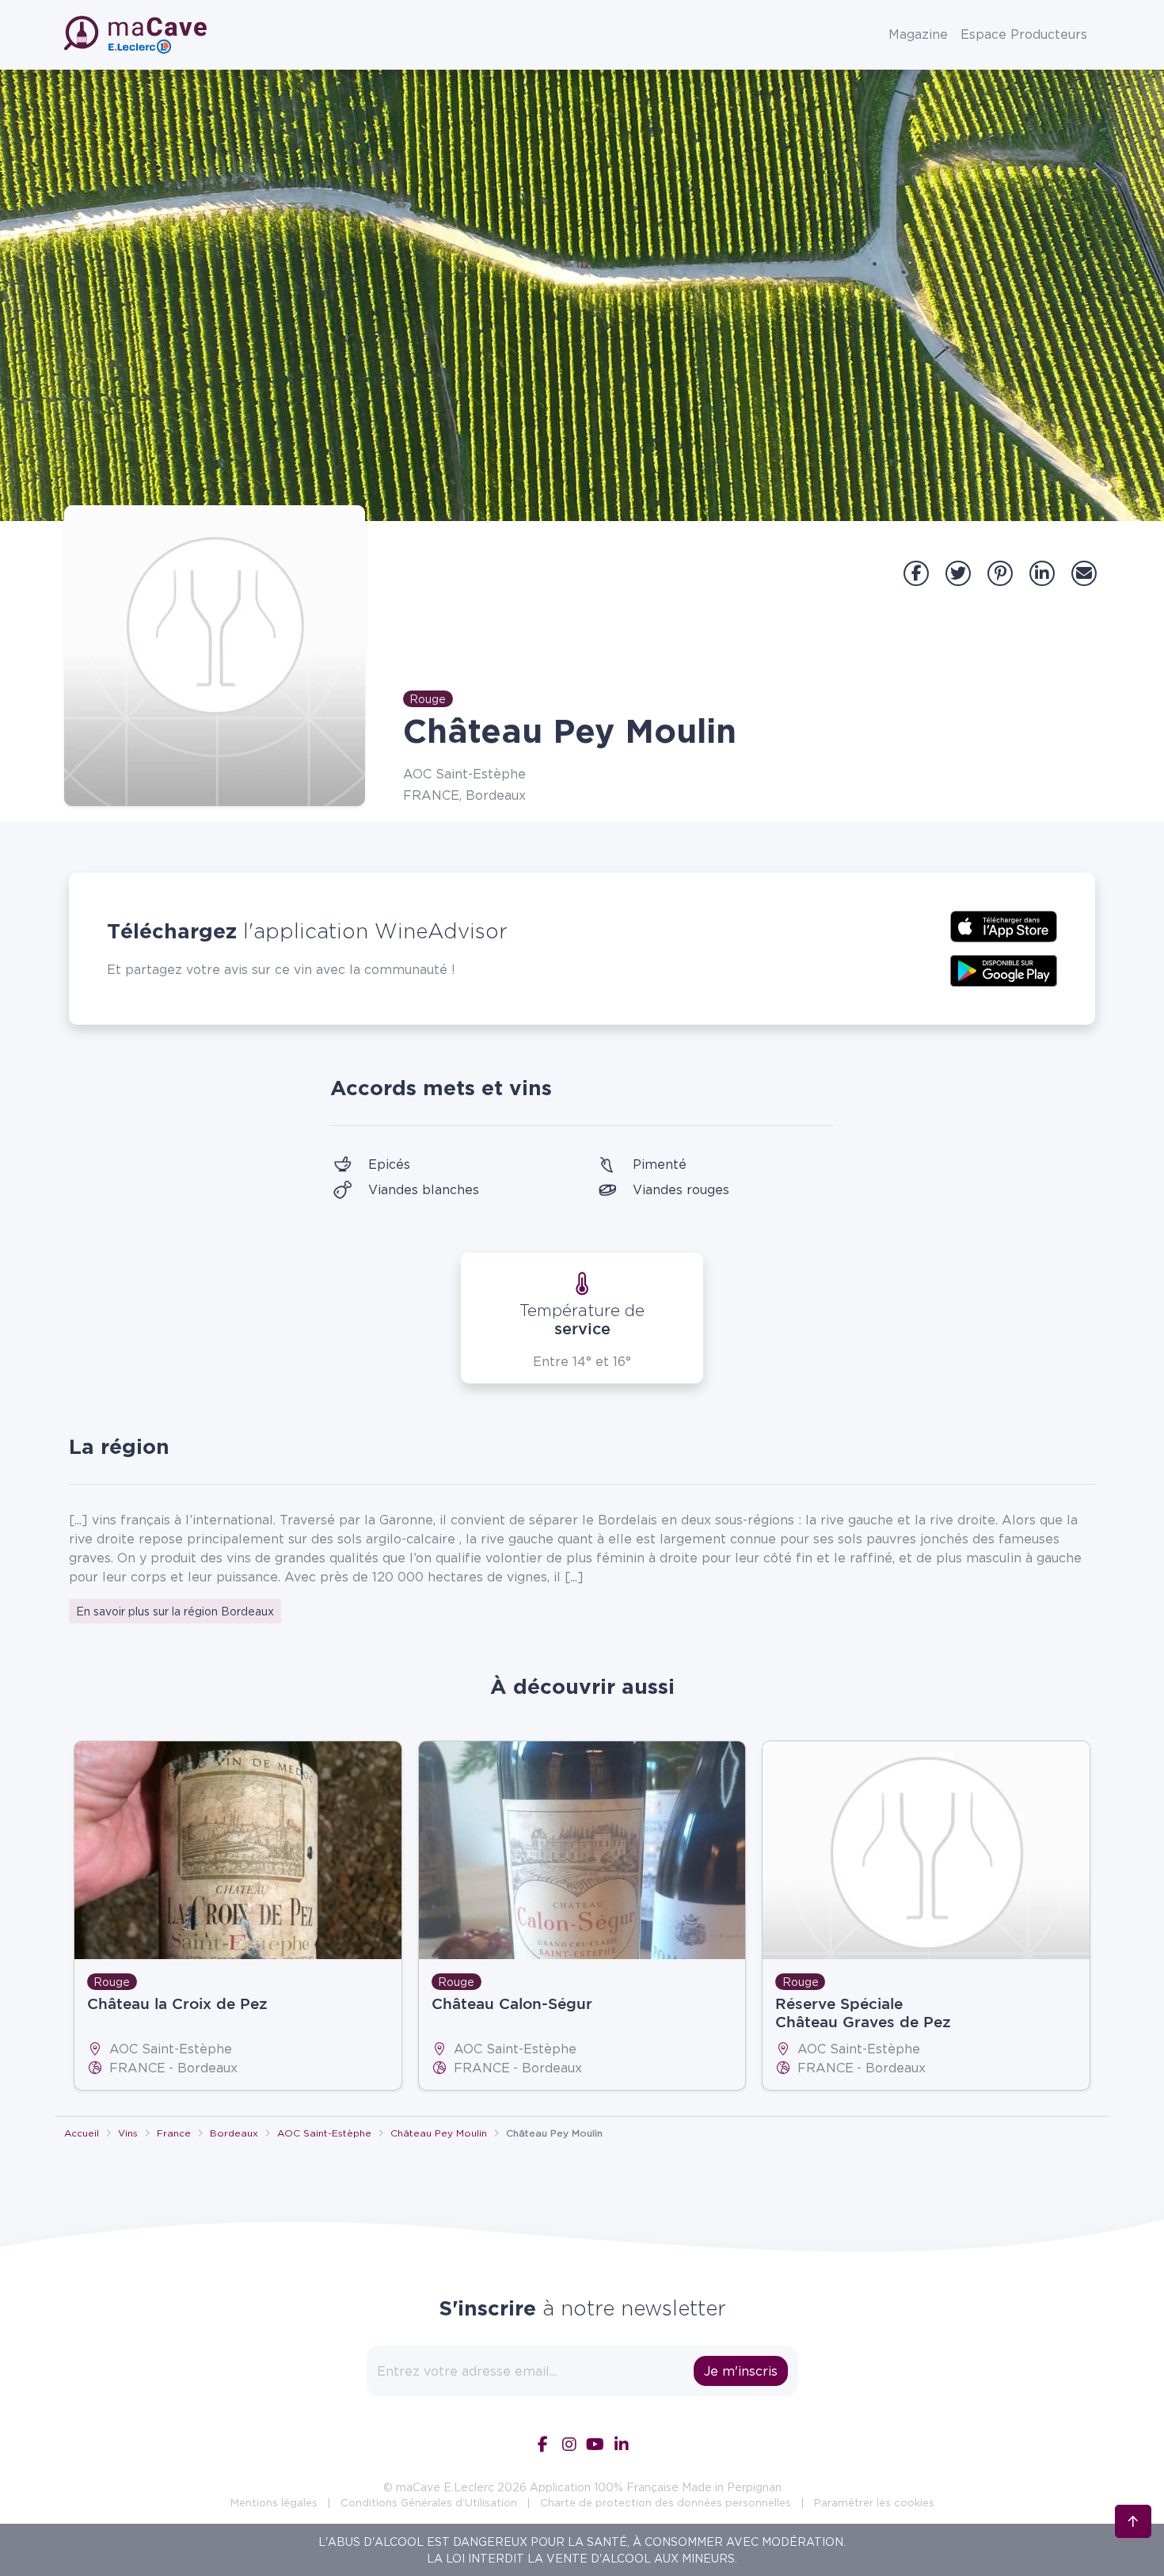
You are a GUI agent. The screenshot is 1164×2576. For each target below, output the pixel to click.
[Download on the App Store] (1004, 925)
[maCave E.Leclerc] (137, 35)
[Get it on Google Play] (1004, 969)
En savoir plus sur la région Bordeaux (175, 1611)
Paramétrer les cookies (874, 2502)
